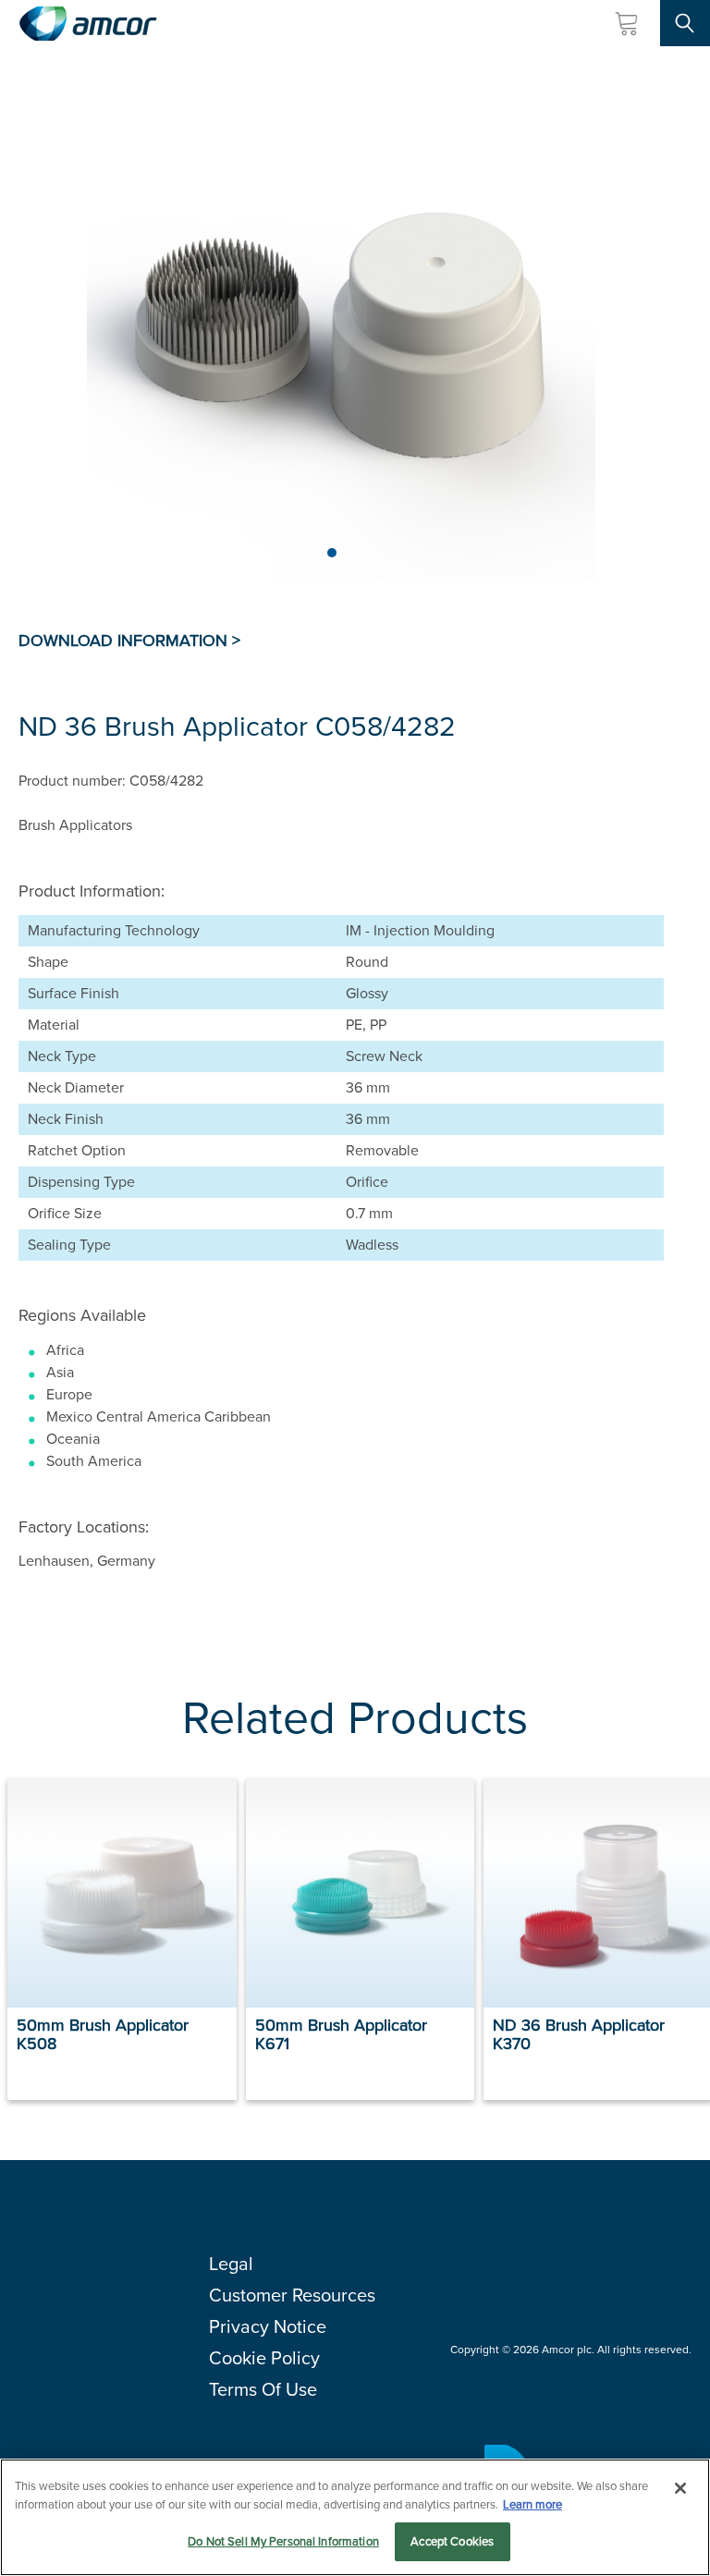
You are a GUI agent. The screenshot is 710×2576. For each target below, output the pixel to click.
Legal (231, 2264)
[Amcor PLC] (88, 24)
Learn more (532, 2504)
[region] (355, 2517)
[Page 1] (332, 553)
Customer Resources (292, 2295)
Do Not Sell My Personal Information (283, 2541)
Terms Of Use (263, 2389)
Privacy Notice (268, 2326)
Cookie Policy (264, 2358)
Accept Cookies (452, 2541)
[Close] (680, 2488)
